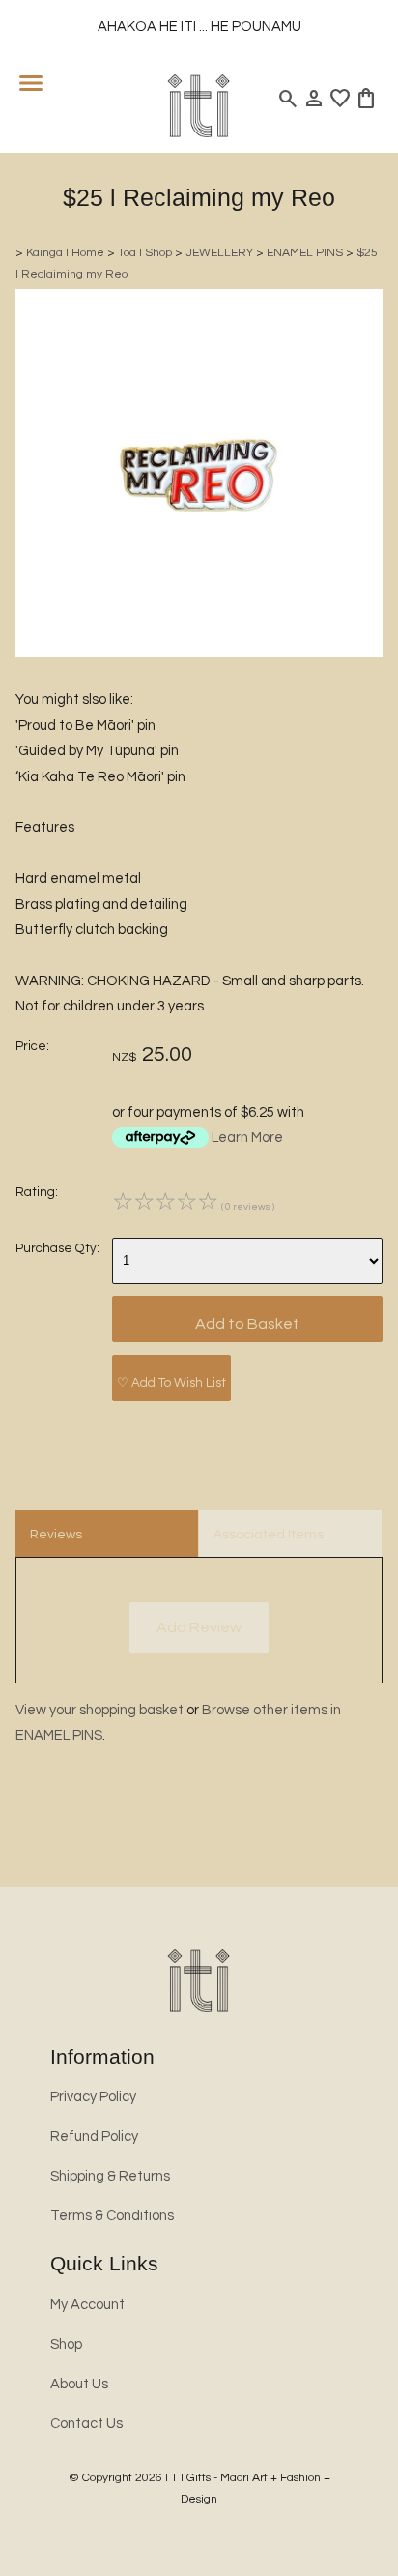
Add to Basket (247, 1324)
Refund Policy (94, 2137)
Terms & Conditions (112, 2216)
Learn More (247, 1138)
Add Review (199, 1627)
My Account (87, 2305)
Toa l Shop (145, 253)
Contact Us (86, 2424)
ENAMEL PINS (305, 253)
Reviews (56, 1535)
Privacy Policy (93, 2097)
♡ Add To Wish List (171, 1383)
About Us (79, 2384)
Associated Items (269, 1535)
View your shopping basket (99, 1710)
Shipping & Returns (110, 2176)
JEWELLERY (219, 253)
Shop (66, 2344)
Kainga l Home (65, 253)
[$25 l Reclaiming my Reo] (199, 652)
